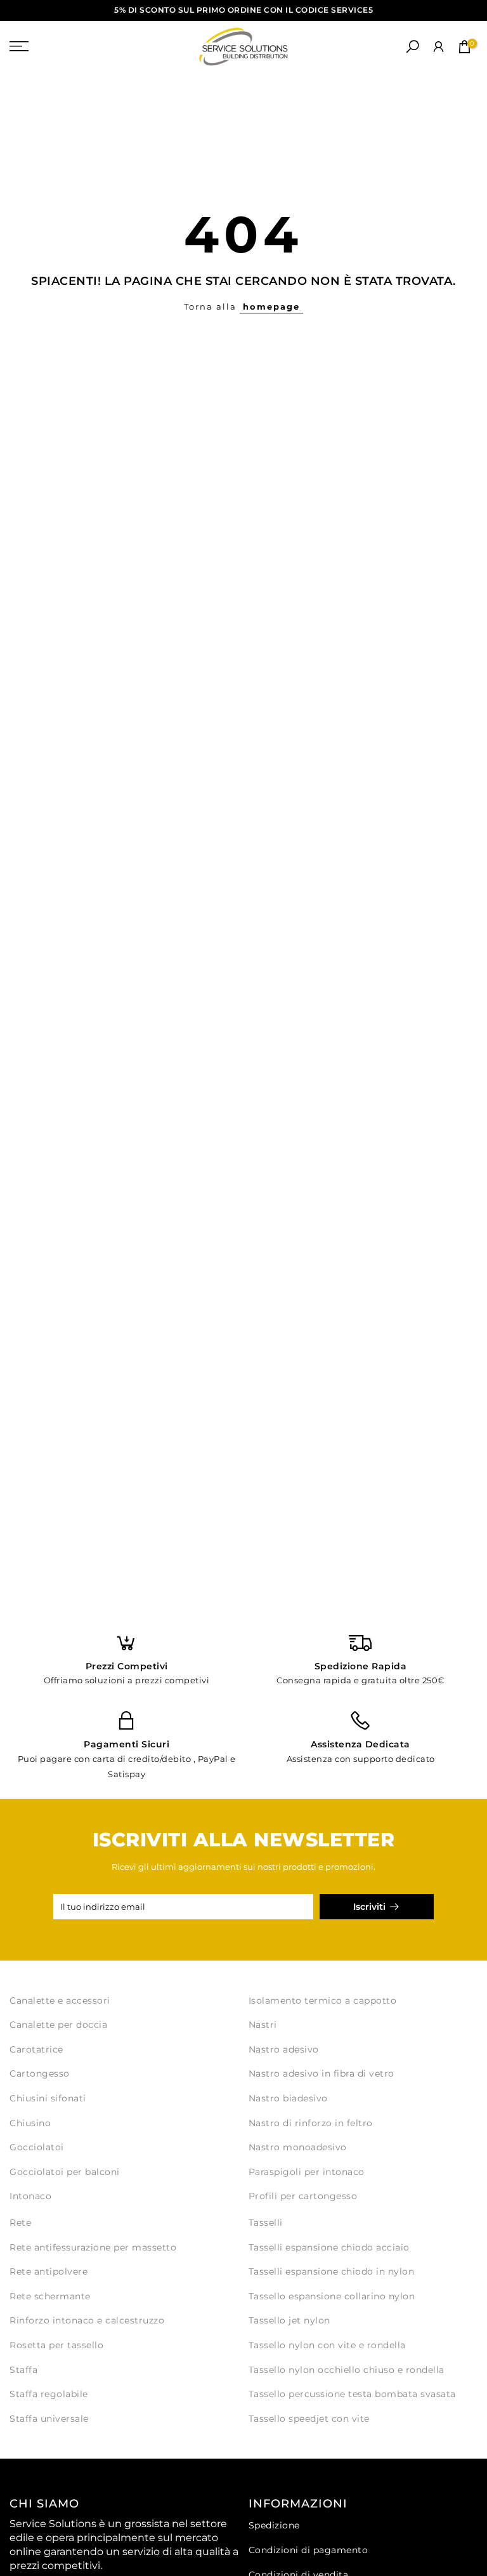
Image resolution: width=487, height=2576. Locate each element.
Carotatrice (36, 2049)
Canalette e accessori (60, 2001)
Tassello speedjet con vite (309, 2419)
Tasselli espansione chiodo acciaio (329, 2247)
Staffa (23, 2370)
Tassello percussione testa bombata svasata (352, 2394)
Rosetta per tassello (56, 2345)
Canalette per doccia (58, 2025)
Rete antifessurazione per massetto (93, 2247)
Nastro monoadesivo (298, 2147)
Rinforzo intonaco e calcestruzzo (87, 2320)
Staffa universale (49, 2419)
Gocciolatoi (37, 2147)
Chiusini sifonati (48, 2098)
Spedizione (274, 2525)
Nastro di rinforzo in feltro (311, 2123)
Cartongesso (40, 2073)
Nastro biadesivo (288, 2098)
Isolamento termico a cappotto (323, 2001)
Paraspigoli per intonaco (307, 2172)
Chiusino (30, 2123)
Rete (20, 2223)
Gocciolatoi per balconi (65, 2172)
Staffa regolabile (49, 2394)
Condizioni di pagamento (308, 2550)
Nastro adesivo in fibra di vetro (321, 2073)
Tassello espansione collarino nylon (332, 2296)
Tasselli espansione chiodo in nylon (332, 2271)
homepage (271, 306)
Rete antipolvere (49, 2271)
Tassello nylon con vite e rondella (327, 2345)
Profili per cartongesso (303, 2196)
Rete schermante (50, 2296)
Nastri (263, 2025)
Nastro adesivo (284, 2049)
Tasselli (266, 2223)
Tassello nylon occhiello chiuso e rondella (347, 2370)
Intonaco (30, 2196)
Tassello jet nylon (289, 2320)
